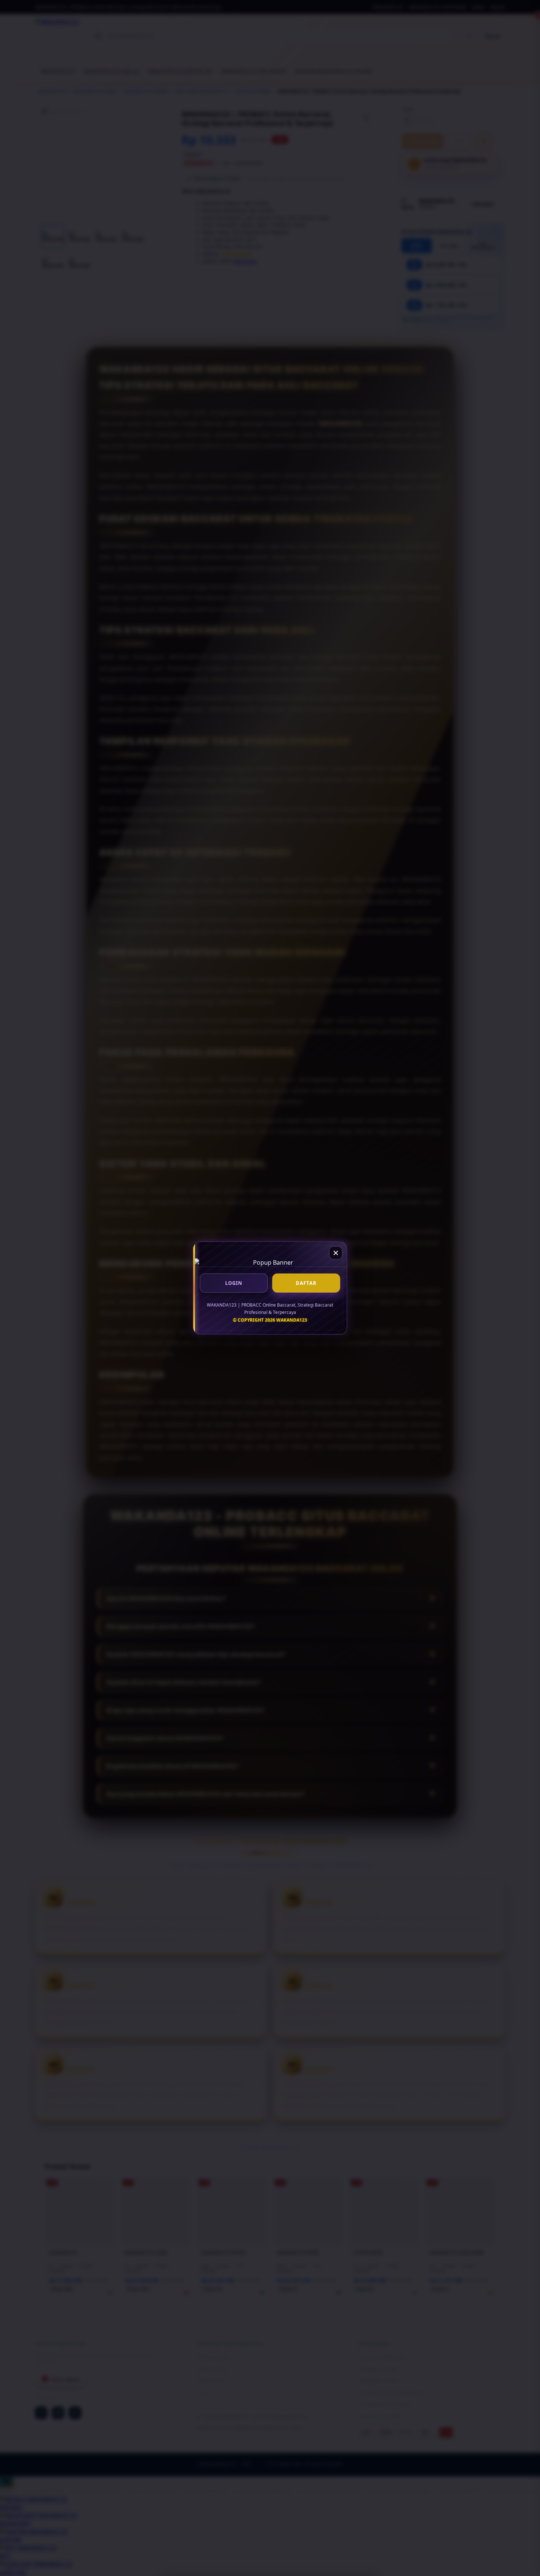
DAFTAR (306, 1283)
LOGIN (234, 1283)
